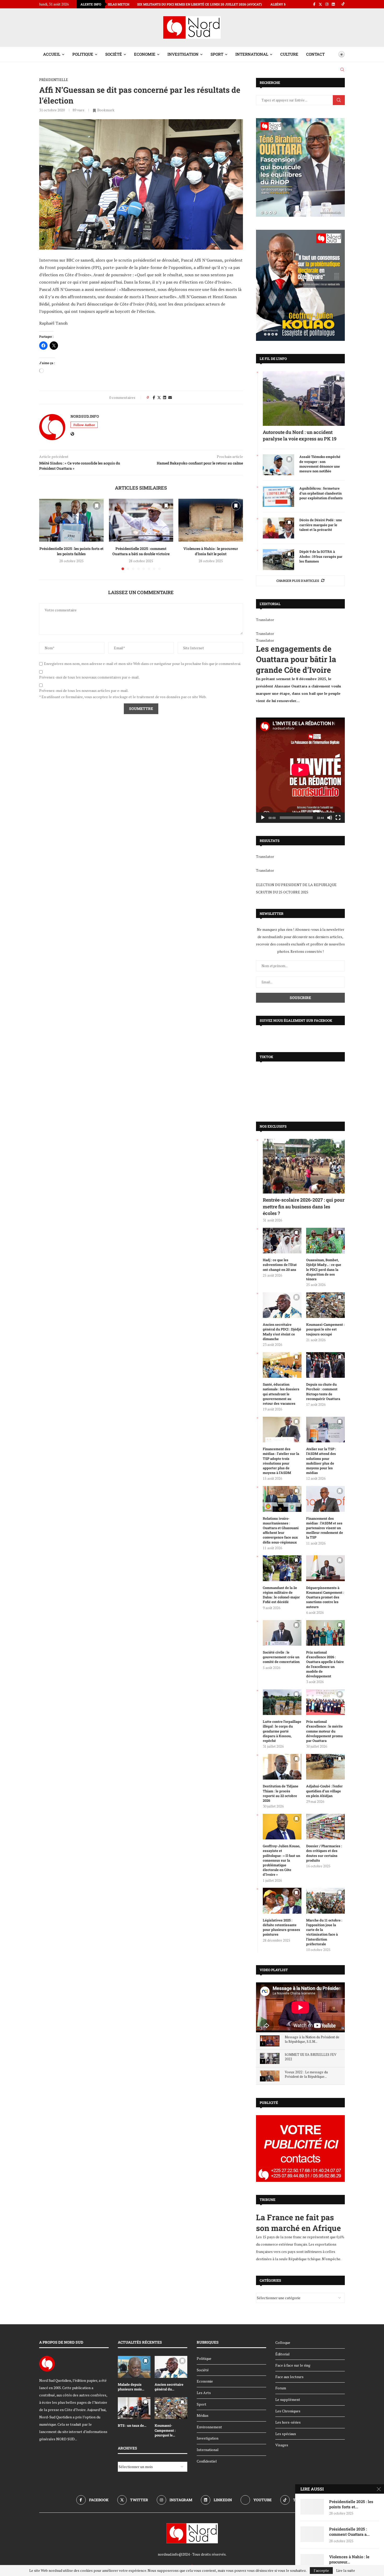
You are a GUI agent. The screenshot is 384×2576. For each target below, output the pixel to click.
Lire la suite (346, 2571)
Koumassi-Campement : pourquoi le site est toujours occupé (325, 1329)
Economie (145, 54)
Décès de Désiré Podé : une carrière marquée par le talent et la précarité (321, 525)
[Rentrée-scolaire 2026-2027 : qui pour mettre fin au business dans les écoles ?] (304, 1166)
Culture (289, 54)
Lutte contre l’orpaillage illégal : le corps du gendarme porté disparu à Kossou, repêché (282, 1731)
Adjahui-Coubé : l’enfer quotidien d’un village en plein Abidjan (324, 1791)
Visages (282, 2445)
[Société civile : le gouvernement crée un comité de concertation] (282, 1633)
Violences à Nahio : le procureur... (349, 2559)
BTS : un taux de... (132, 2425)
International (252, 54)
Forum (281, 2388)
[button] (46, 534)
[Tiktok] (343, 4)
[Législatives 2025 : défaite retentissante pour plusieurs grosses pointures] (282, 1901)
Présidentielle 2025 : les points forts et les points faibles (71, 551)
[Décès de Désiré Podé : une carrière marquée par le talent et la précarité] (278, 528)
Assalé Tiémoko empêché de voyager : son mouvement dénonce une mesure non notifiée (320, 464)
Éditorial (283, 2354)
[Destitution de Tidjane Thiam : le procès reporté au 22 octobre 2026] (282, 1767)
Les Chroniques (288, 2411)
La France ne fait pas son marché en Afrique (298, 2223)
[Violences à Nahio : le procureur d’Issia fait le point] (211, 520)
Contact (315, 54)
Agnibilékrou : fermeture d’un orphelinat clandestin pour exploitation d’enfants (321, 493)
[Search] (342, 70)
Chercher (339, 100)
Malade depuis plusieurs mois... (131, 2387)
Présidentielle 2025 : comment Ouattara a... (349, 2532)
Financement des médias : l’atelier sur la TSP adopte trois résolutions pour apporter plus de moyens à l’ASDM (281, 1461)
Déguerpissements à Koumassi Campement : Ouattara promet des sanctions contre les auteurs (325, 1597)
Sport (217, 54)
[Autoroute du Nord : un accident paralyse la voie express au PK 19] (304, 398)
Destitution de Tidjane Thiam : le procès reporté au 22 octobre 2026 (281, 1793)
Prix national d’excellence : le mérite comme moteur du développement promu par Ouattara (324, 1731)
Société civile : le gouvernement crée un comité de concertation (281, 1657)
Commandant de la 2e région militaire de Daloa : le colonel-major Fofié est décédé (281, 1595)
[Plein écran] (338, 818)
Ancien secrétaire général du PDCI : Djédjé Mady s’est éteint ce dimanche (282, 1332)
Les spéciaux (286, 2434)
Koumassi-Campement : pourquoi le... (165, 2430)
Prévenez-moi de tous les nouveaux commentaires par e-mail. (89, 677)
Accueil (52, 54)
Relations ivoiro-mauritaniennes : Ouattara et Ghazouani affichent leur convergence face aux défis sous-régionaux (281, 1530)
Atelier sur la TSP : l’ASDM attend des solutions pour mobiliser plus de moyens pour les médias (321, 1461)
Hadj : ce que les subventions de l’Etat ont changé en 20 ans (280, 1265)
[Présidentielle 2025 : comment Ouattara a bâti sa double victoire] (141, 520)
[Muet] (330, 818)
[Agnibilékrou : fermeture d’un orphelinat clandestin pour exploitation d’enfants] (278, 496)
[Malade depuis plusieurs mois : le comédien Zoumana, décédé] (134, 2367)
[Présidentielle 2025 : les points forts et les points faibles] (71, 520)
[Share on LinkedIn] (165, 397)
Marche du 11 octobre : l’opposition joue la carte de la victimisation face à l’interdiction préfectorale (324, 1932)
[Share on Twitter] (159, 397)
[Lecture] (263, 818)
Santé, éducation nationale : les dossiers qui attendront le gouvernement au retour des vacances (281, 1394)
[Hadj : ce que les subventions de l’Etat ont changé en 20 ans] (282, 1241)
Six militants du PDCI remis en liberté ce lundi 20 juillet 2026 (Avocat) (111, 4)
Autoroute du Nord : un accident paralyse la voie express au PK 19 (300, 435)
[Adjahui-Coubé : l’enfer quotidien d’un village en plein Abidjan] (325, 1767)
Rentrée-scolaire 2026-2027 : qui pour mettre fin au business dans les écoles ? (304, 1206)
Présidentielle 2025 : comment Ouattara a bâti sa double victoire (141, 551)
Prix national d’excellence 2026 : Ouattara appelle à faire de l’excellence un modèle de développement (325, 1664)
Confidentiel (207, 2461)
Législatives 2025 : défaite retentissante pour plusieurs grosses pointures (281, 1927)
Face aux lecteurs (289, 2377)
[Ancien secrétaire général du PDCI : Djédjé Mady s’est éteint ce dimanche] (282, 1305)
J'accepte (321, 2570)
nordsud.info (85, 416)
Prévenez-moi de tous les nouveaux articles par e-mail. (84, 691)
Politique (83, 54)
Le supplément (288, 2399)
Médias (203, 2415)
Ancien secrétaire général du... (169, 2387)
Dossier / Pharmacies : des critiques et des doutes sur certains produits (324, 1853)
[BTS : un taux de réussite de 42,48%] (134, 2408)
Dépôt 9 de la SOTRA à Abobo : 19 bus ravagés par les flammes (321, 556)
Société (114, 54)
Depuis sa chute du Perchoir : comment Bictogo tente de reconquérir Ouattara (323, 1392)
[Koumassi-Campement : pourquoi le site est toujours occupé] (325, 1305)
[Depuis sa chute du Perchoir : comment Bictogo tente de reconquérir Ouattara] (325, 1365)
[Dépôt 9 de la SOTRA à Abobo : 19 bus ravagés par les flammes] (278, 560)
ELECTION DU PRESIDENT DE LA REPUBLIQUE (296, 885)
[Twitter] (320, 4)
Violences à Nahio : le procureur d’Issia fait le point (211, 551)
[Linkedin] (333, 4)
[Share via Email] (170, 397)
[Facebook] (314, 4)
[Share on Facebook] (154, 397)
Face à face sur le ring (293, 2365)
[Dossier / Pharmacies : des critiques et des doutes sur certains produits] (325, 1827)
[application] (300, 770)
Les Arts (204, 2393)
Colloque (283, 2342)
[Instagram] (327, 4)
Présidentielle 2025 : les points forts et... (351, 2504)
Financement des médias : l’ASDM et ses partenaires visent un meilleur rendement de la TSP (325, 1528)
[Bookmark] (333, 54)
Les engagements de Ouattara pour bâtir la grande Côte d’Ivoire (296, 659)
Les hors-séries (288, 2422)
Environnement (209, 2427)
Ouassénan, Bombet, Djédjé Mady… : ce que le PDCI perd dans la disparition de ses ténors (324, 1269)
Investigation (183, 54)
